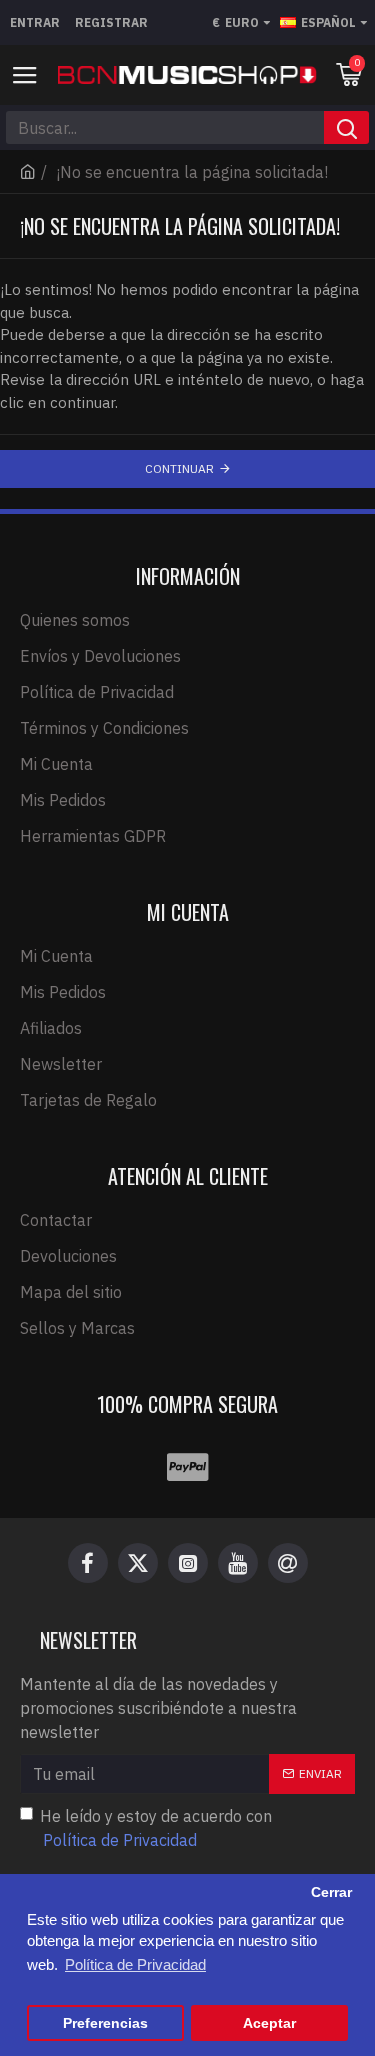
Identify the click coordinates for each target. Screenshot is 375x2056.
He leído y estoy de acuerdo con (156, 1828)
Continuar (179, 468)
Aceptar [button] (269, 2023)
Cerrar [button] (331, 1892)
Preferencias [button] (105, 2023)
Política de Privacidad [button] (135, 1964)
